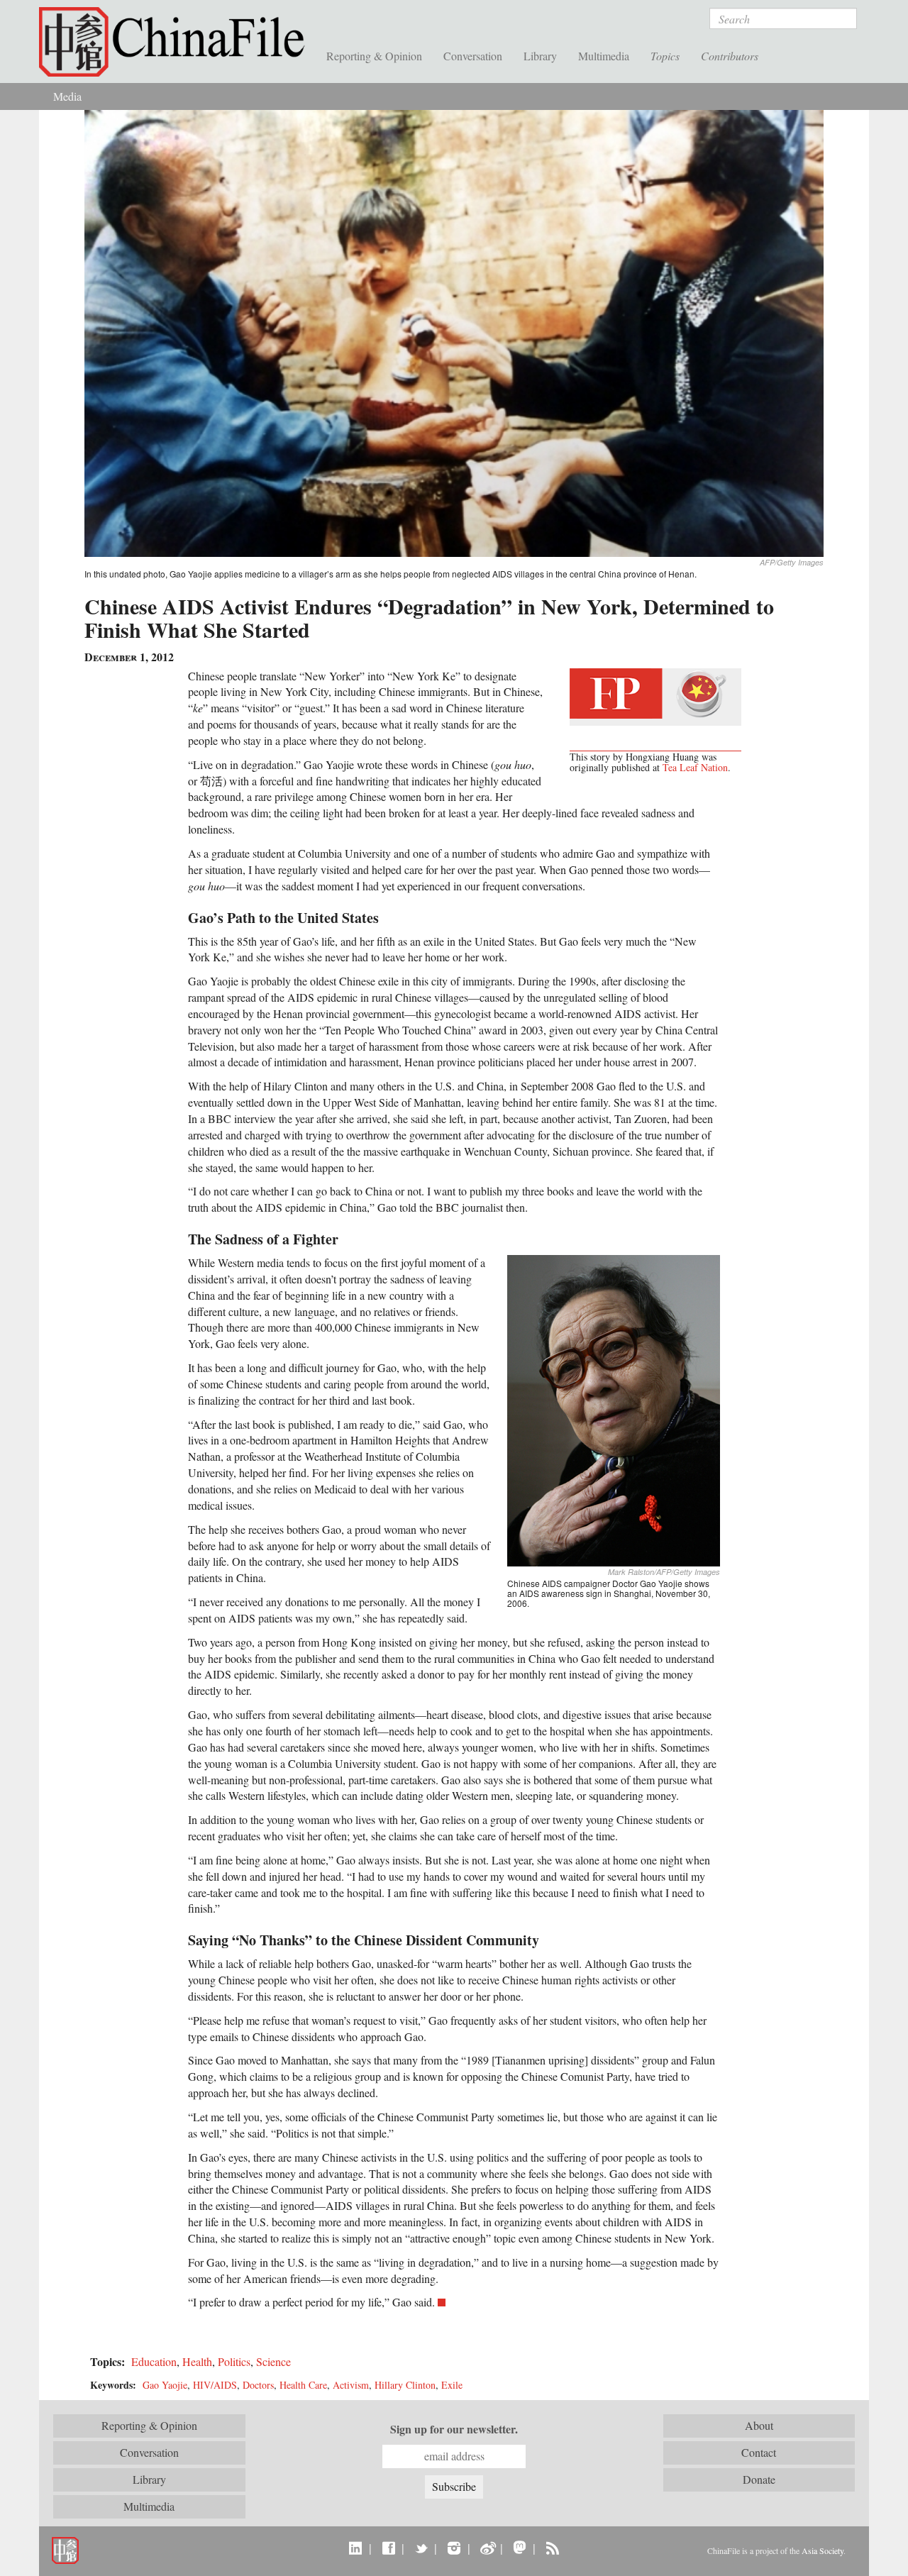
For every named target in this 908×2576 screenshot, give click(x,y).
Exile (452, 2385)
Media (67, 96)
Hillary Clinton (405, 2385)
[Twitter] (421, 2548)
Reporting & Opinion (374, 56)
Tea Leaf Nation (695, 767)
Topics (665, 56)
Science (273, 2361)
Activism (351, 2385)
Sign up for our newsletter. (454, 2429)
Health (197, 2361)
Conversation (473, 56)
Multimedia (604, 56)
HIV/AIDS (215, 2385)
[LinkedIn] (356, 2548)
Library (540, 56)
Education (154, 2361)
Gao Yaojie (165, 2385)
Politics (234, 2361)
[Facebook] (388, 2548)
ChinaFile (177, 43)
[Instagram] (454, 2548)
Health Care (303, 2385)
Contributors (730, 56)
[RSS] (552, 2548)
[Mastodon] (520, 2548)
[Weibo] (487, 2548)
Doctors (258, 2385)
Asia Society (823, 2550)
